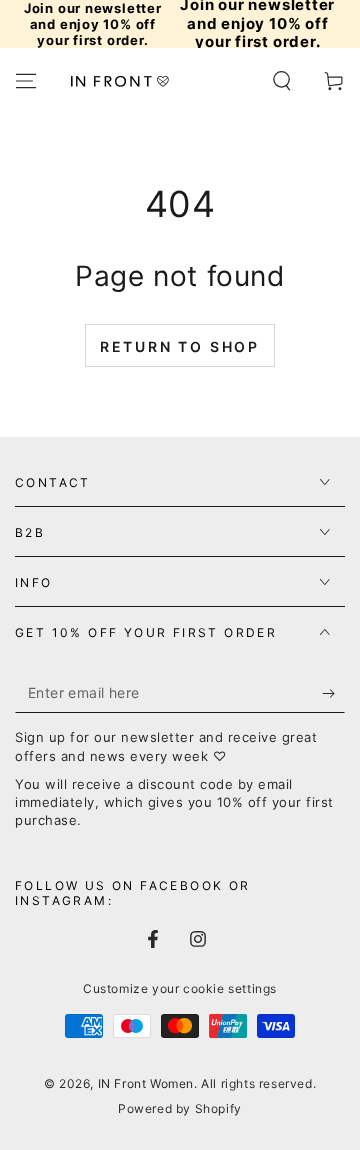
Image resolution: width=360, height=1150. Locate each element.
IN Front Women (146, 1083)
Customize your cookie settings (180, 988)
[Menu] (26, 81)
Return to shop (180, 346)
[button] (282, 81)
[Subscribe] (333, 693)
